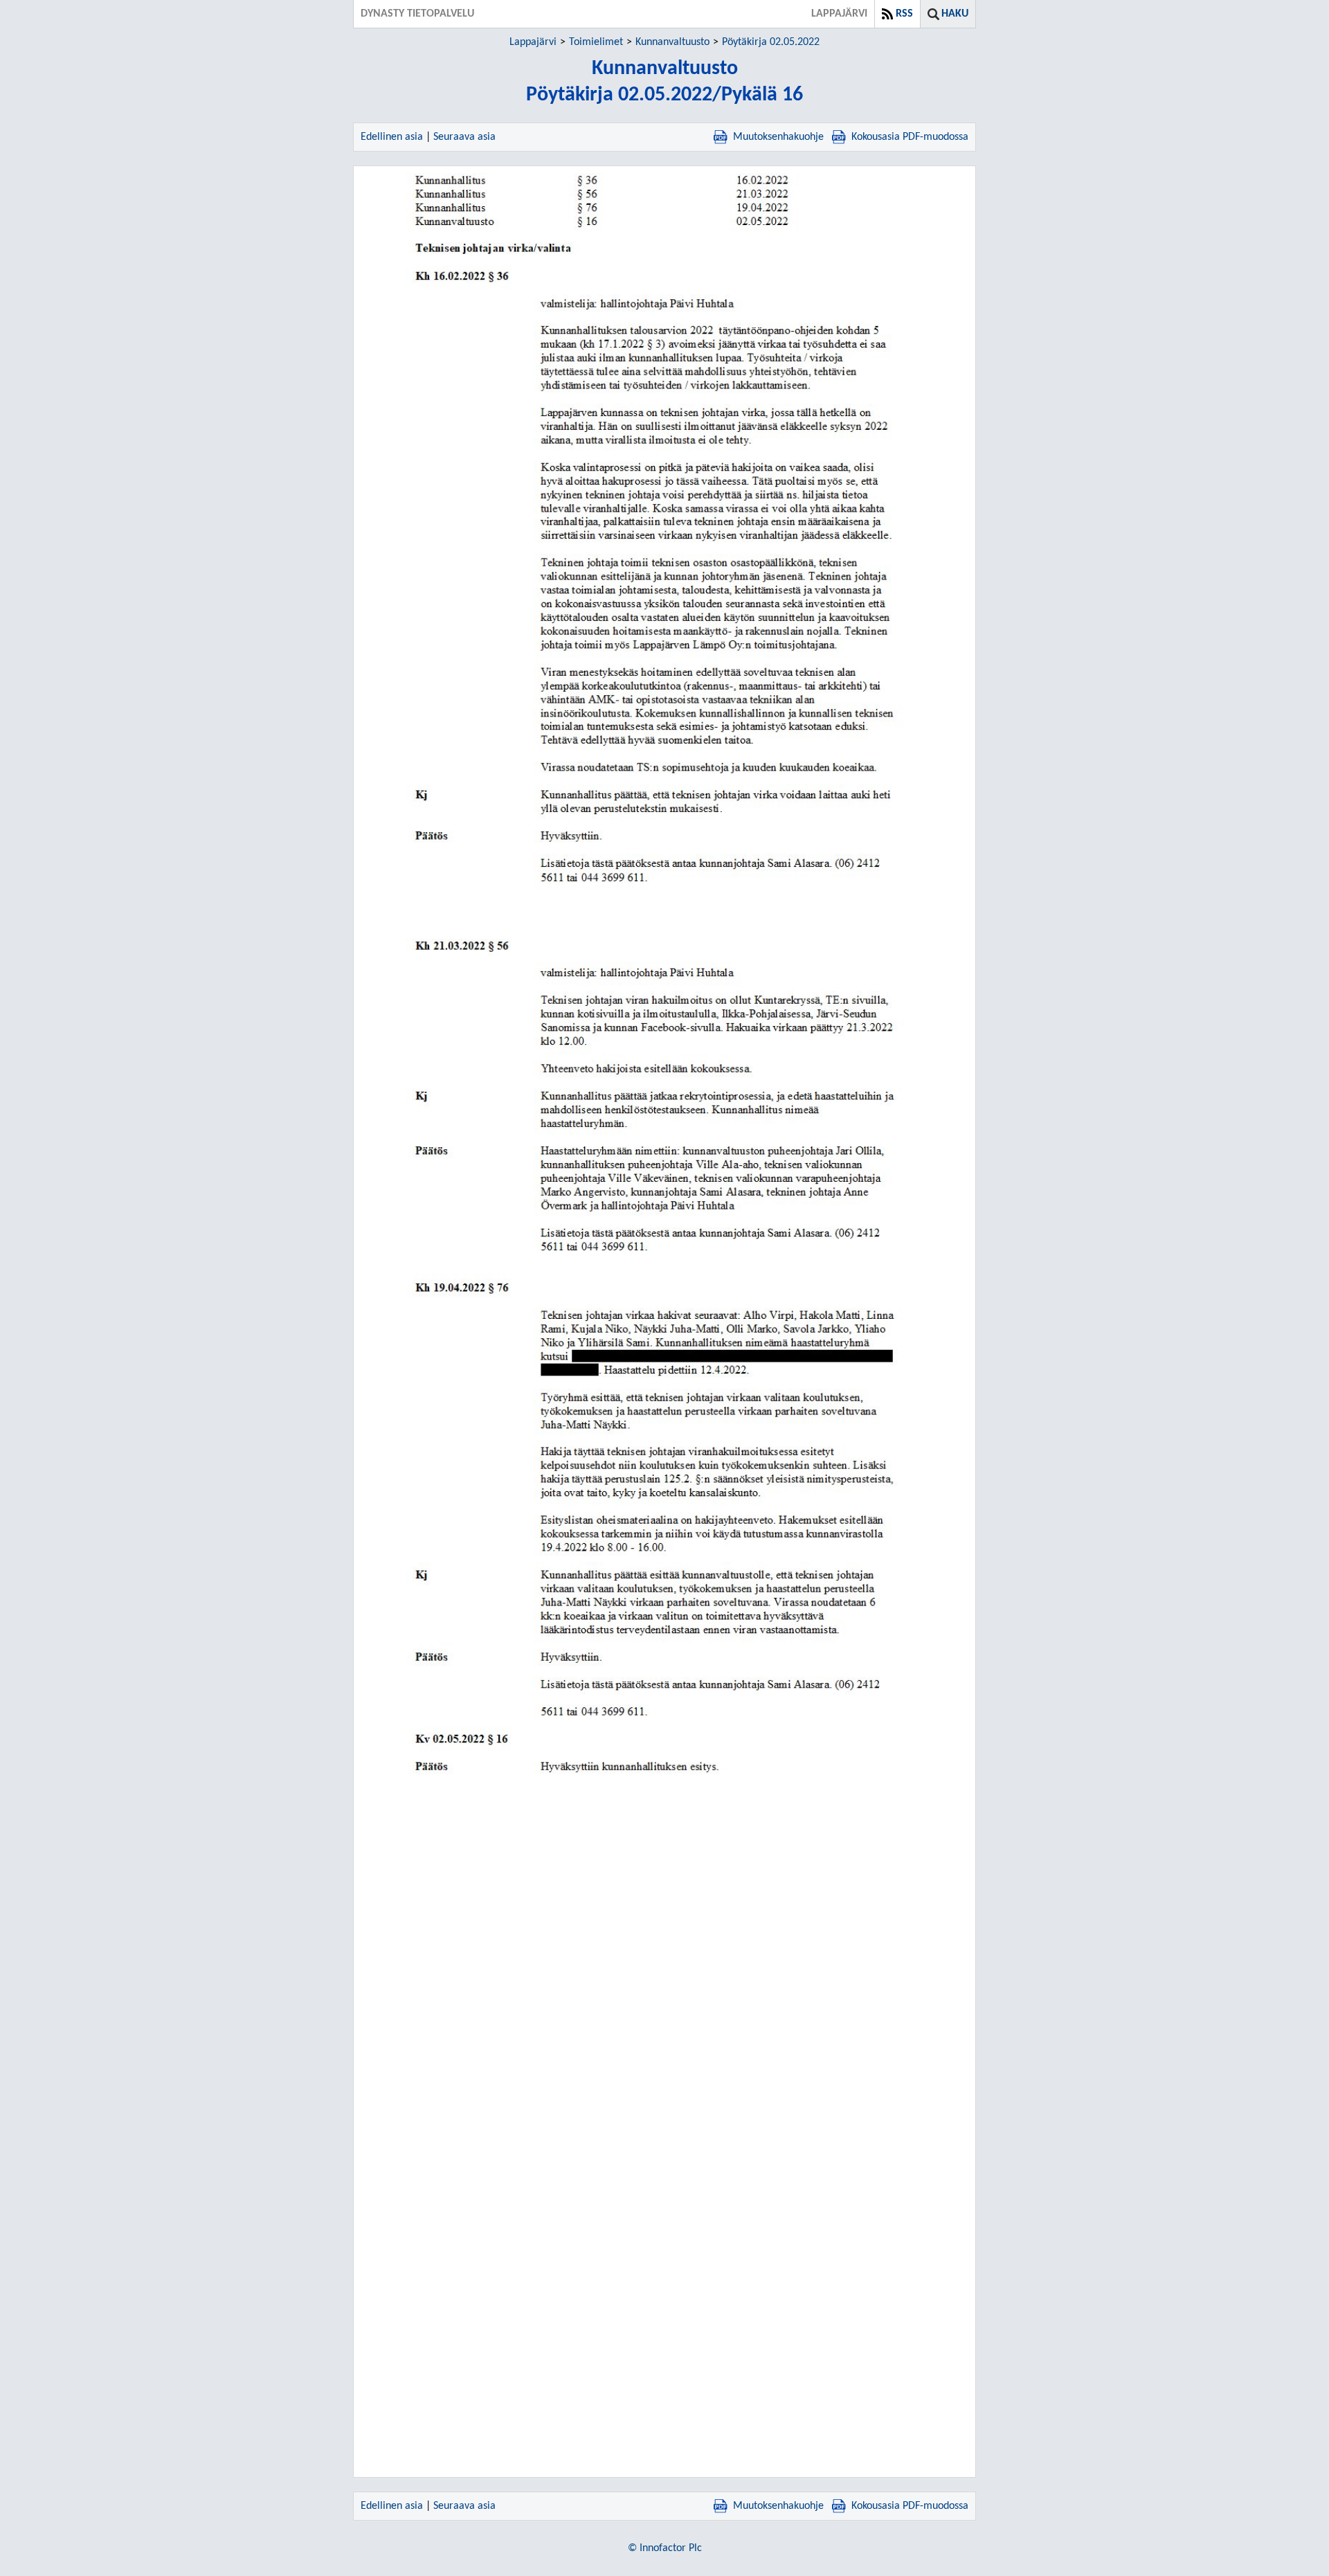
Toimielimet (596, 42)
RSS (904, 14)
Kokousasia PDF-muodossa (910, 137)
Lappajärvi (533, 42)
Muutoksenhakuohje (778, 137)
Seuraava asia (464, 137)
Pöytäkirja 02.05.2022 (771, 42)
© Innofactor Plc (665, 2548)
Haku (955, 14)
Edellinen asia (392, 137)
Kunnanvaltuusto (672, 42)
